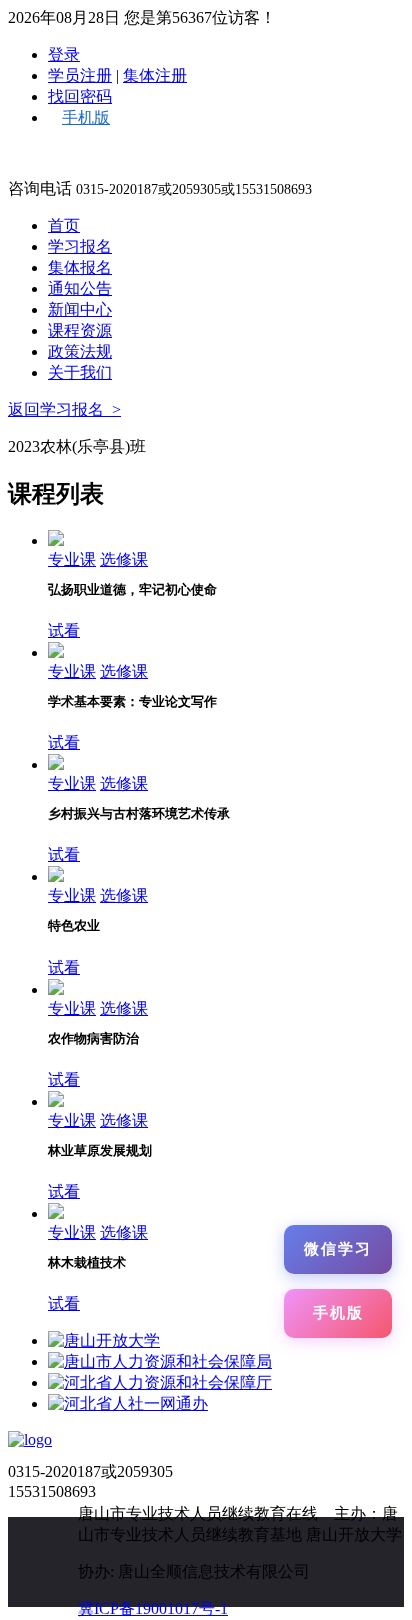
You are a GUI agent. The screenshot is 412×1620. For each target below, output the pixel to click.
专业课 (72, 559)
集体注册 (155, 75)
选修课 (124, 559)
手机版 (86, 117)
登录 (64, 54)
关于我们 (80, 372)
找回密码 (80, 96)
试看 (64, 630)
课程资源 (80, 330)
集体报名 (80, 267)
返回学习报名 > (64, 409)
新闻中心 (80, 309)
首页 (64, 225)
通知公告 (80, 288)
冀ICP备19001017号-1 (153, 1608)
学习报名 (80, 246)
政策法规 (80, 351)
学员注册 (80, 75)
